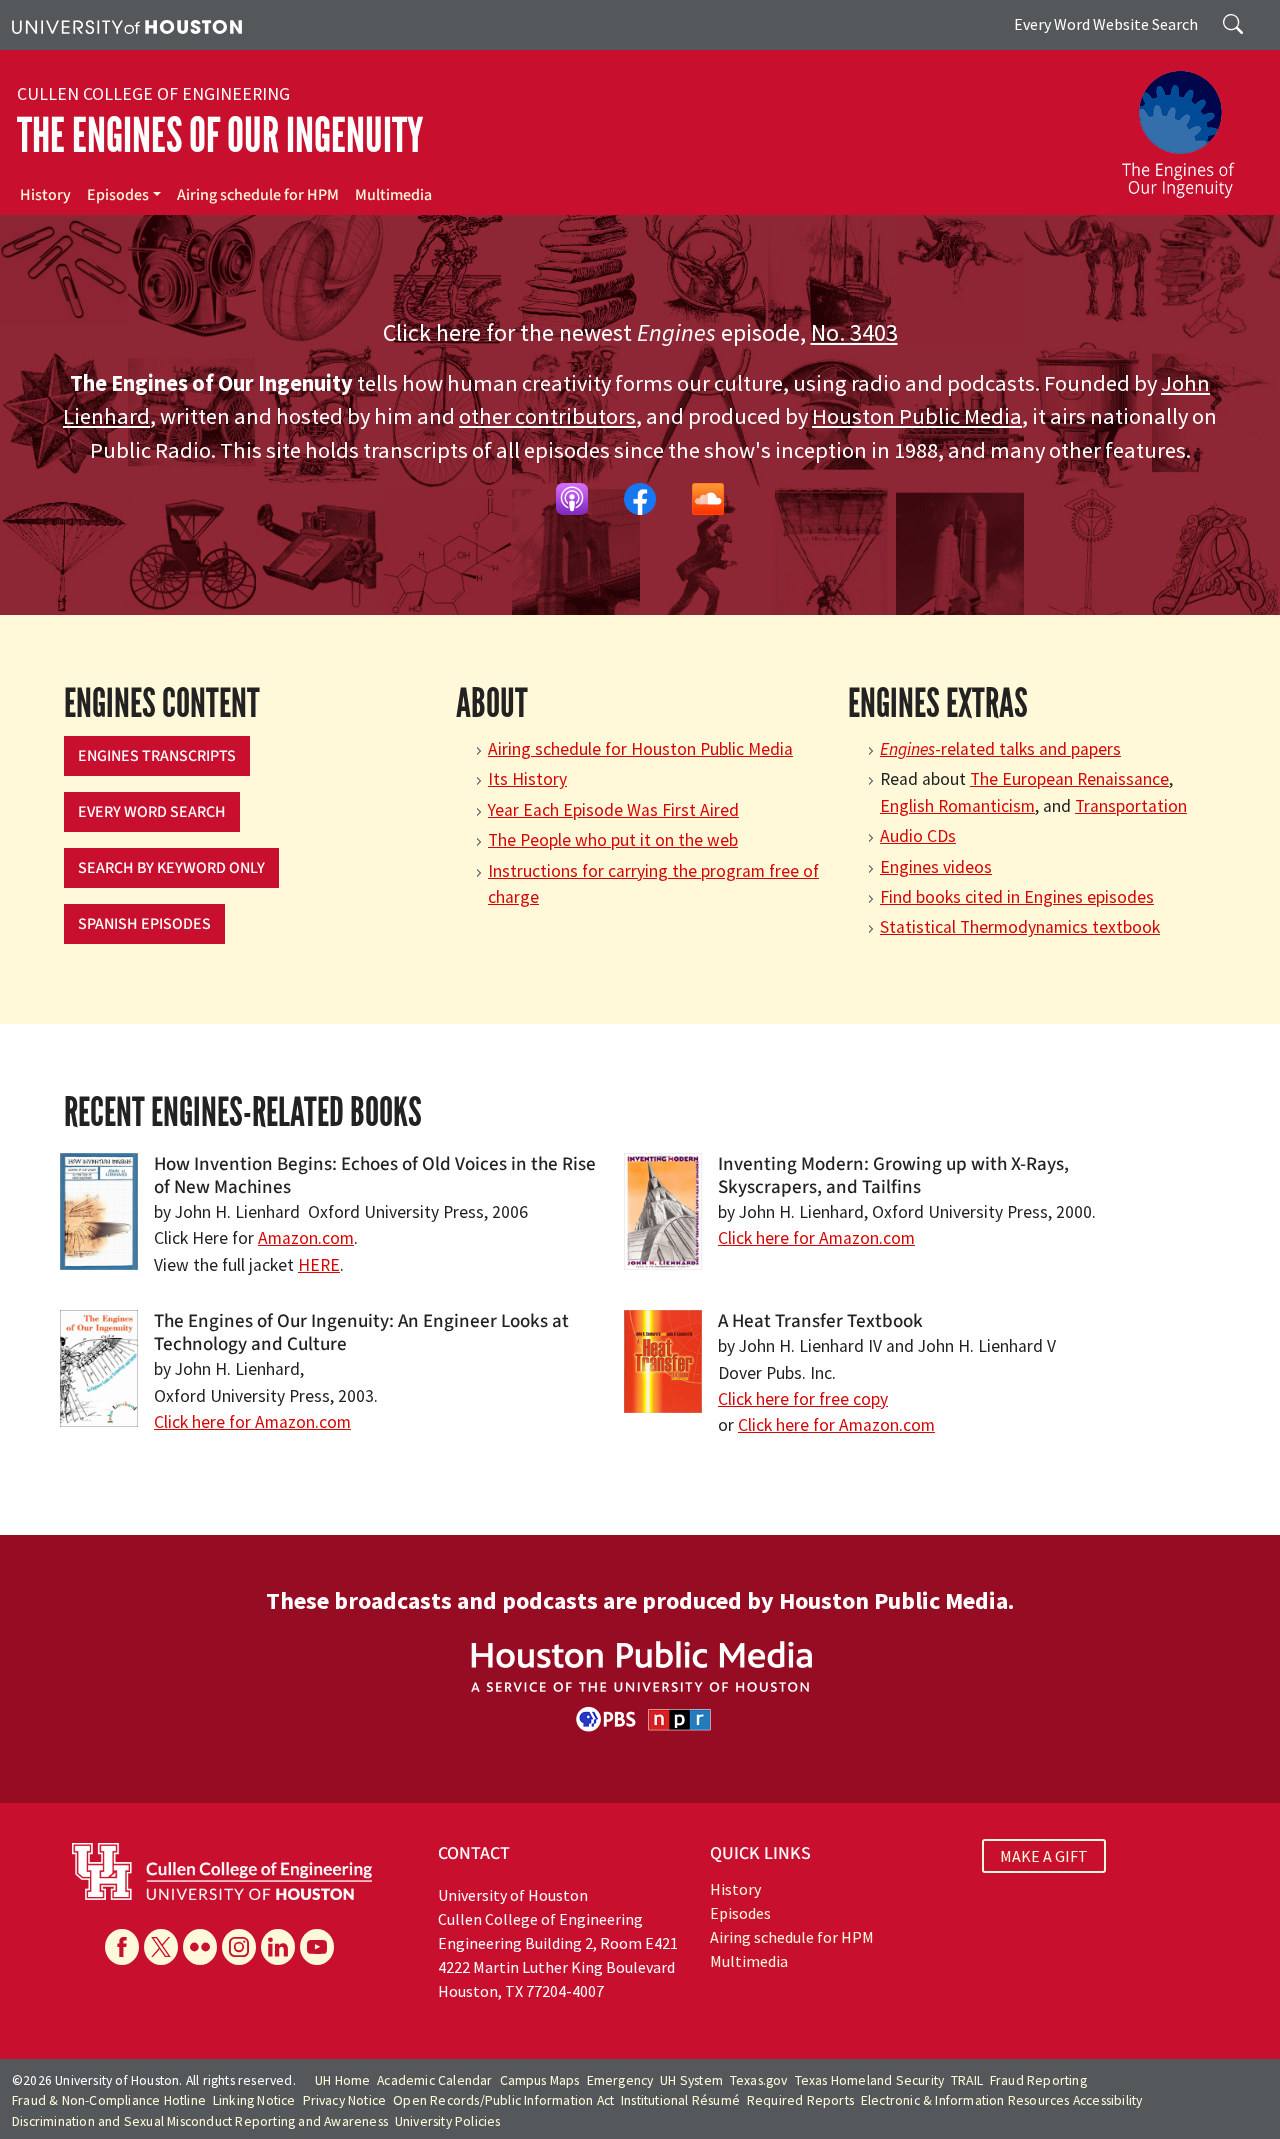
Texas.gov (759, 2080)
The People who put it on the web (613, 840)
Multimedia (393, 195)
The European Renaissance (1069, 779)
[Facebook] (122, 1947)
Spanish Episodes (144, 924)
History (45, 195)
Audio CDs (918, 836)
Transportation (1131, 806)
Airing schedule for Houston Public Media (640, 749)
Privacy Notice (345, 2100)
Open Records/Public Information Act (503, 2100)
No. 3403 (854, 332)
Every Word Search (152, 812)
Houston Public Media (917, 416)
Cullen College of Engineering (153, 94)
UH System (691, 2080)
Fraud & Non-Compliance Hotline (109, 2100)
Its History (527, 779)
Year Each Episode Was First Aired (613, 810)
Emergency (620, 2080)
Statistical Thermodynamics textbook (1020, 927)
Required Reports (800, 2100)
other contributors (547, 416)
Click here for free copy (803, 1399)
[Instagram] (239, 1947)
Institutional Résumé (680, 2100)
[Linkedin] (278, 1947)
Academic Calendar (434, 2080)
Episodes (118, 195)
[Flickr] (200, 1947)
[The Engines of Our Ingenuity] (1190, 125)
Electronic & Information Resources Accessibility (1002, 2100)
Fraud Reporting (1038, 2080)
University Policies (448, 2121)
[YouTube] (317, 1947)
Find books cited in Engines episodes (1017, 897)
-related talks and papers (1000, 749)
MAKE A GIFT (1044, 1856)
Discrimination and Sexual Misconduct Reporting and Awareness (200, 2121)
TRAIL (967, 2080)
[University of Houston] (127, 25)
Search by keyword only (171, 868)
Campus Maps (540, 2080)
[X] (161, 1947)
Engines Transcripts (157, 756)
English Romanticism (957, 806)
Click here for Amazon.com (816, 1238)
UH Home (342, 2080)
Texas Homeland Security (870, 2080)
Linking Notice (254, 2100)
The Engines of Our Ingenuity (220, 135)
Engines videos (936, 867)
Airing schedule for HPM (258, 195)
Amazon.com (306, 1238)
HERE (319, 1265)
